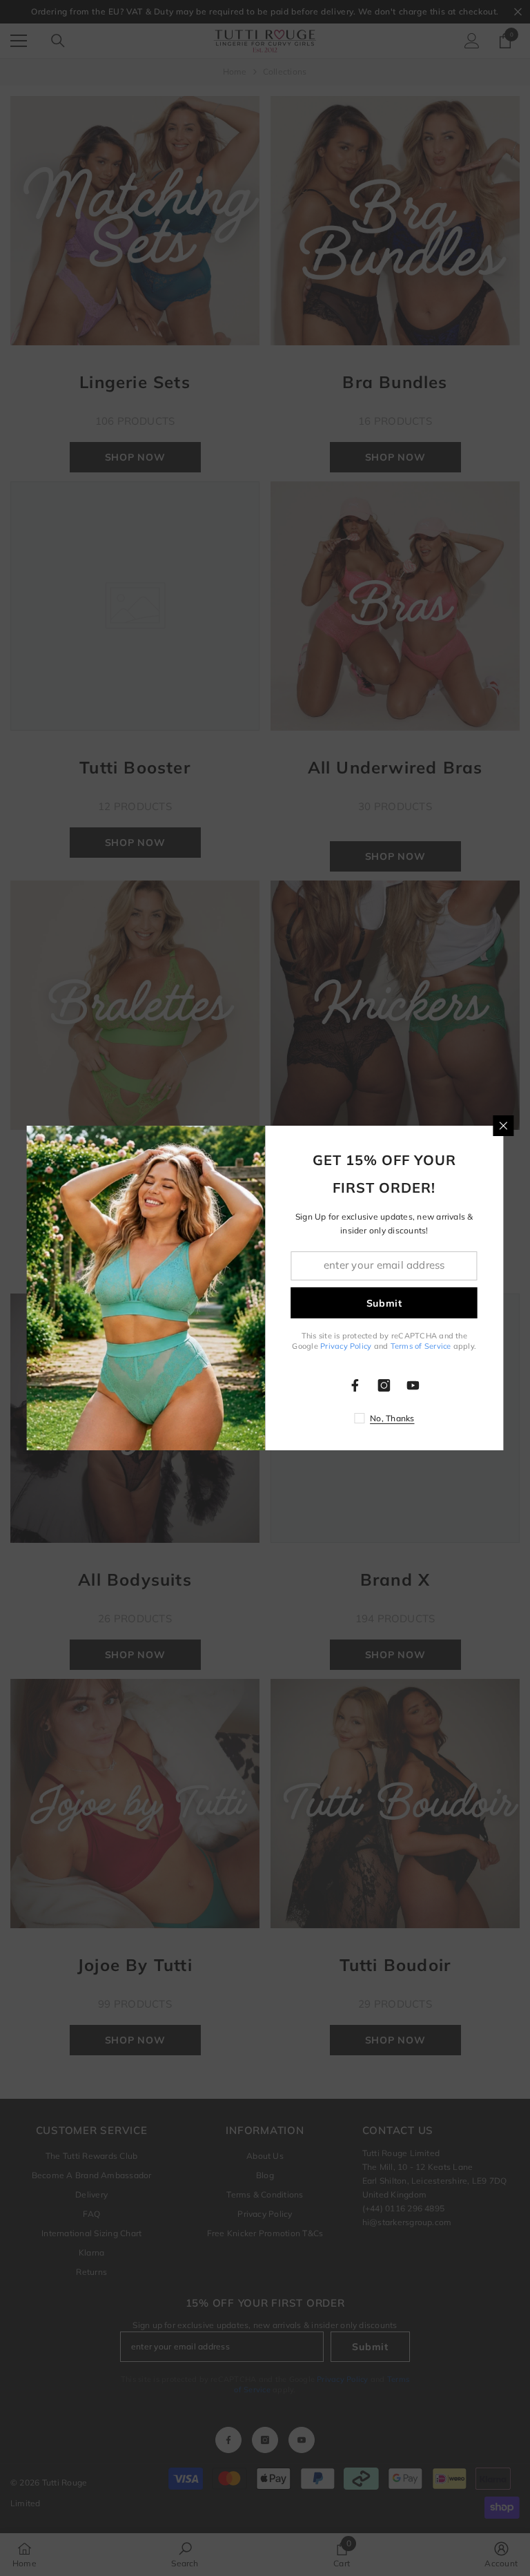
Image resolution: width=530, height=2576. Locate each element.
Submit (384, 1303)
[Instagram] (384, 1385)
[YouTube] (413, 1385)
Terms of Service (421, 1346)
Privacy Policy (346, 1346)
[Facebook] (355, 1385)
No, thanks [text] (392, 1418)
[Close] (504, 1126)
